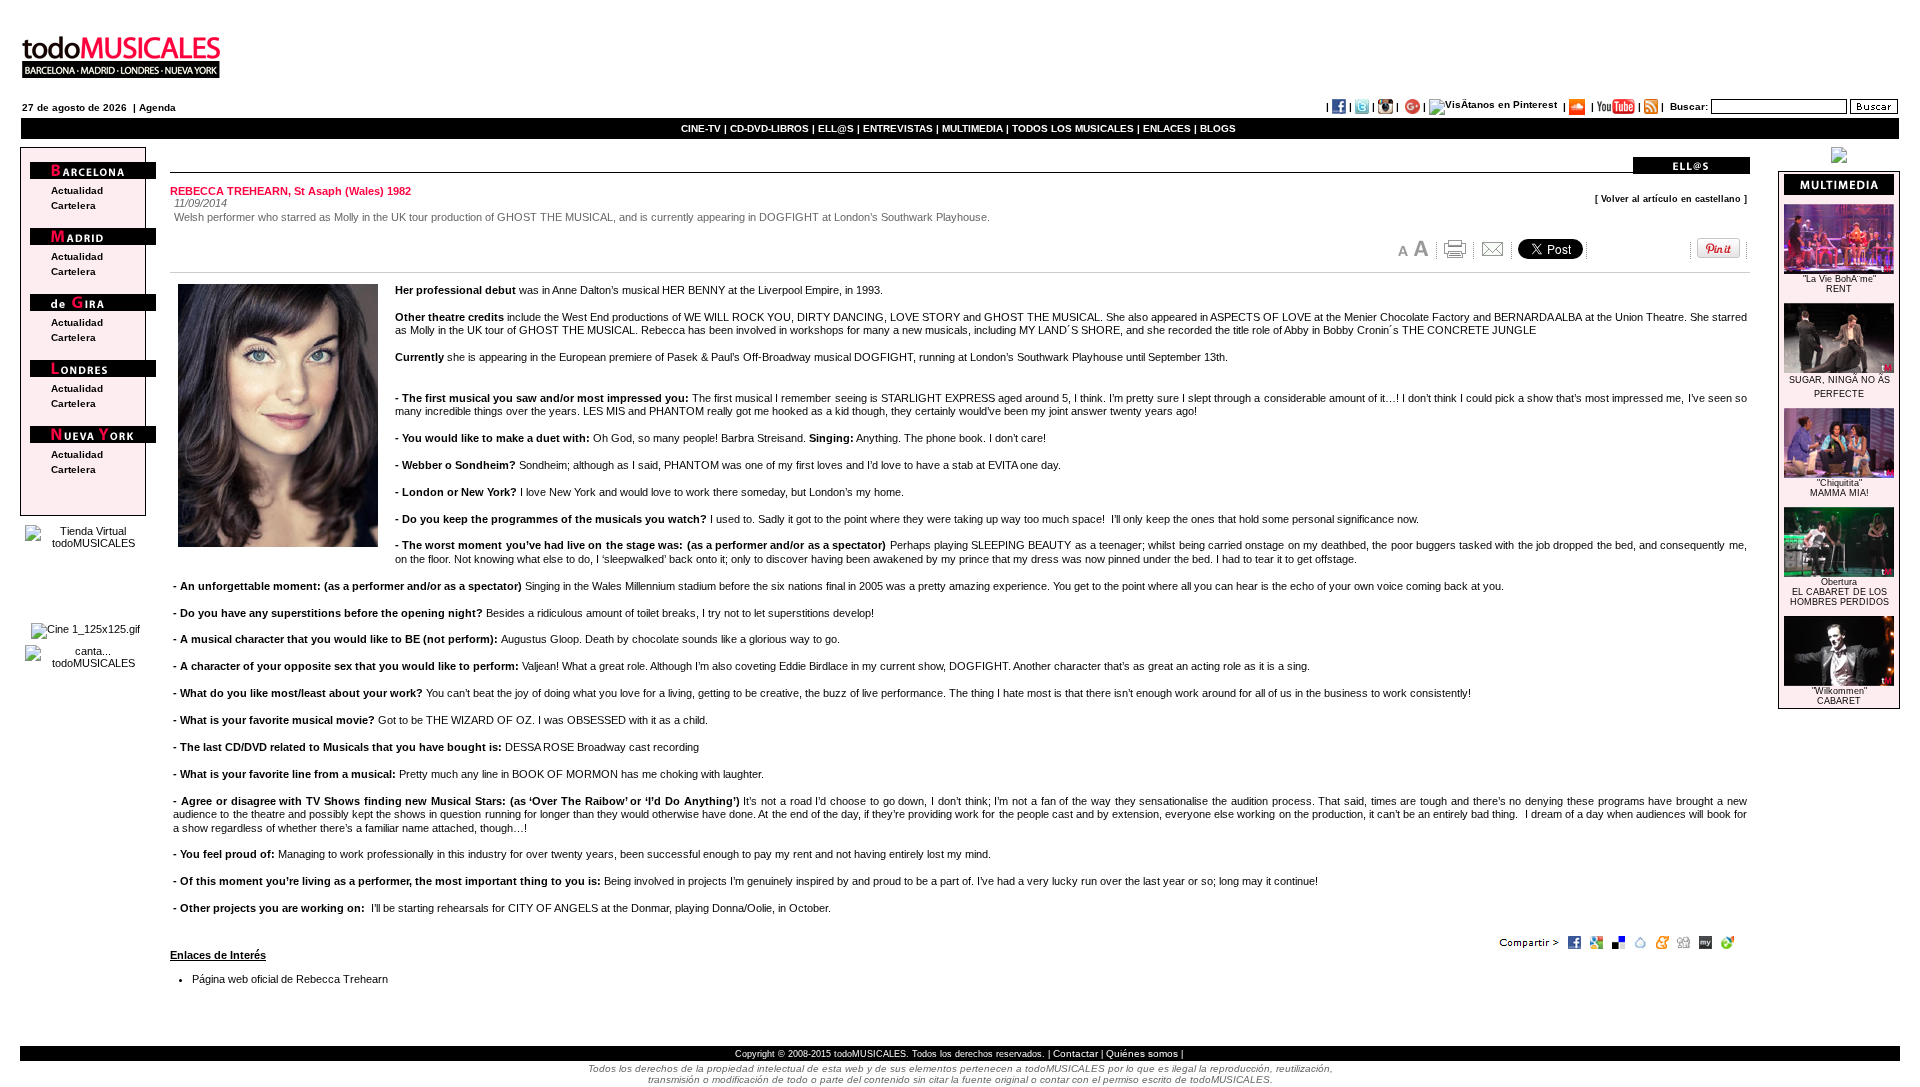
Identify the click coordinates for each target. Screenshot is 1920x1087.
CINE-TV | (705, 128)
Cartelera (73, 205)
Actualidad (77, 190)
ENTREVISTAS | (901, 128)
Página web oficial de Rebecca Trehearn (290, 979)
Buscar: (1689, 106)
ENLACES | (1170, 128)
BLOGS (1218, 128)
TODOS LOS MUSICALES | (1076, 128)
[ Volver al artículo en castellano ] (1671, 199)
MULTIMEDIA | (975, 128)
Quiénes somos (1142, 1053)
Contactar (1075, 1053)
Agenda (157, 107)
